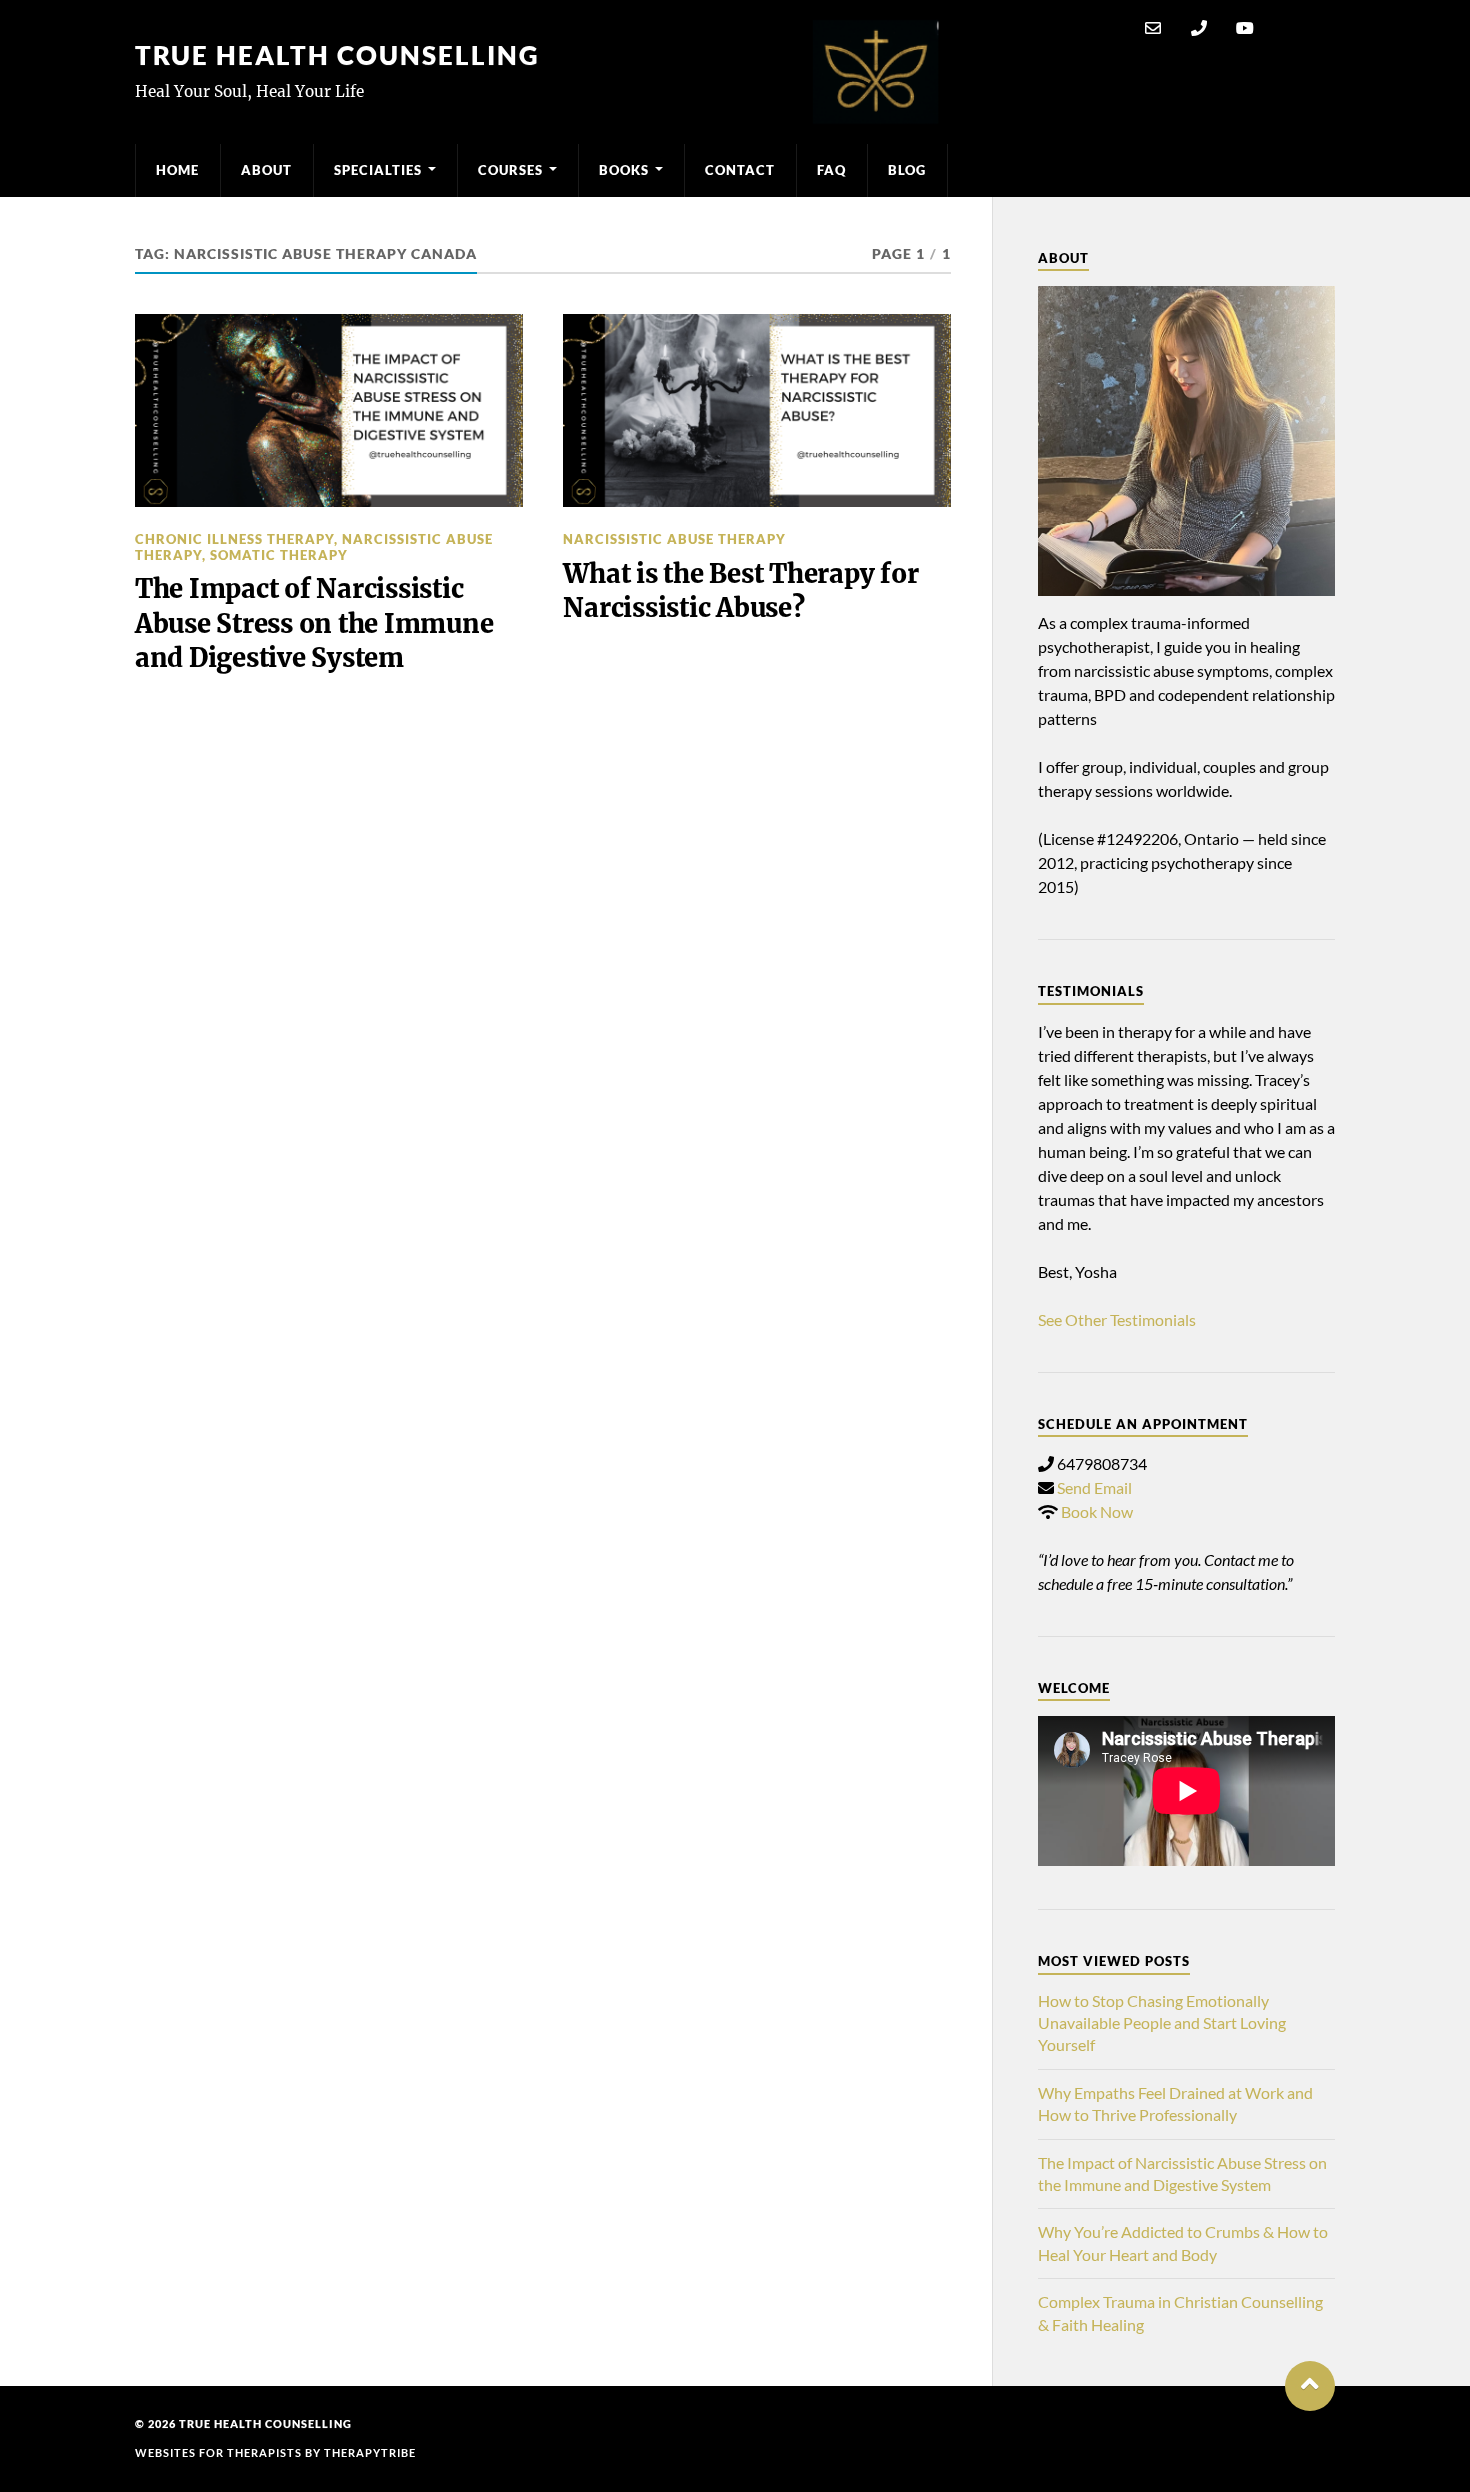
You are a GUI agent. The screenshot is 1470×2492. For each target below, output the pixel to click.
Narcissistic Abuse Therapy (674, 539)
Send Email (1094, 1487)
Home (177, 170)
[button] (1310, 2386)
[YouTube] (1245, 28)
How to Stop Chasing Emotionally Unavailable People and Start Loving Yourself (1162, 2023)
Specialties (378, 170)
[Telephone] (1199, 28)
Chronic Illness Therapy (234, 539)
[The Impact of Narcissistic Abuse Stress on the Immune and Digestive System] (329, 411)
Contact (740, 170)
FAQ (831, 170)
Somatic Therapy (279, 555)
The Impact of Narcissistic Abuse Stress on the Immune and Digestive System (314, 623)
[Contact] (1153, 28)
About (266, 170)
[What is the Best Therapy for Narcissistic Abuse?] (757, 411)
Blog (907, 170)
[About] (1186, 441)
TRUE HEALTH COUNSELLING (337, 55)
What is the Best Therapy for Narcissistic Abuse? (740, 591)
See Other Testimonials (1117, 1319)
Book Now (1097, 1511)
